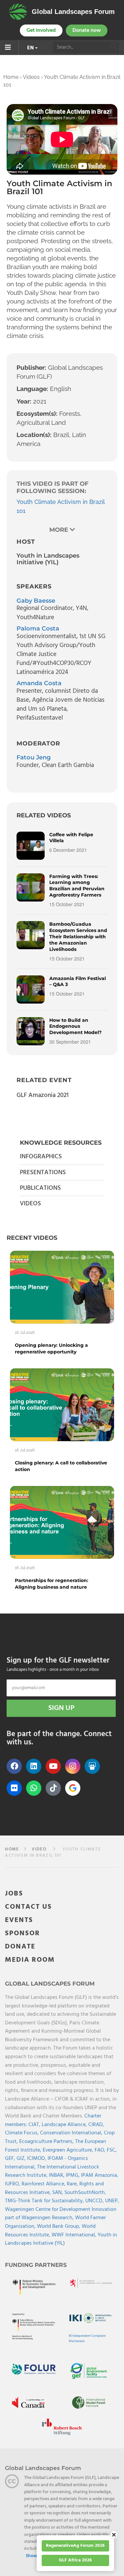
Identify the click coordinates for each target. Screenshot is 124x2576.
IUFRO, (13, 2184)
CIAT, (35, 2125)
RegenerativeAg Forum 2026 (75, 2546)
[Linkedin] (34, 1766)
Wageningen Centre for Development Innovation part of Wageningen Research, (61, 2214)
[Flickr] (14, 1788)
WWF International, (75, 2235)
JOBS (14, 1894)
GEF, (11, 2159)
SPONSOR (22, 1933)
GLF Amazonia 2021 (42, 1095)
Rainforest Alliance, (44, 2184)
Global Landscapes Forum (73, 12)
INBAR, (57, 2175)
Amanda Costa (39, 683)
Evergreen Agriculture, (69, 2150)
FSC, (112, 2150)
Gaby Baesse (36, 601)
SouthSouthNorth (85, 2193)
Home (11, 77)
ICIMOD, (37, 2159)
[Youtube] (53, 1766)
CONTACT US (28, 1907)
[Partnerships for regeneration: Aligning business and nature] (62, 1522)
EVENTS (19, 1920)
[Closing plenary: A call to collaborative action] (62, 1405)
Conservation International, (72, 2133)
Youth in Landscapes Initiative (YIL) (61, 2239)
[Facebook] (14, 1766)
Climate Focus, (22, 2133)
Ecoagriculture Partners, (47, 2142)
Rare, (73, 2184)
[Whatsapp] (34, 1788)
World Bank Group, (59, 2226)
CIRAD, (96, 2125)
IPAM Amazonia (99, 2175)
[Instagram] (73, 1766)
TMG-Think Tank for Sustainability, (45, 2201)
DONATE (20, 1947)
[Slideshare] (92, 1766)
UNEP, (112, 2201)
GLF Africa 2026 (75, 2560)
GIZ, (22, 2159)
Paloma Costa (38, 629)
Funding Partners (36, 2265)
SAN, (58, 2193)
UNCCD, (95, 2201)
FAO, (101, 2150)
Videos (31, 77)
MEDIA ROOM (30, 1960)
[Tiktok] (53, 1788)
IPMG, (73, 2175)
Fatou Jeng (34, 757)
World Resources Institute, (50, 2231)
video (39, 1849)
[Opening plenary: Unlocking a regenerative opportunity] (62, 1287)
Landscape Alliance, (65, 2125)
